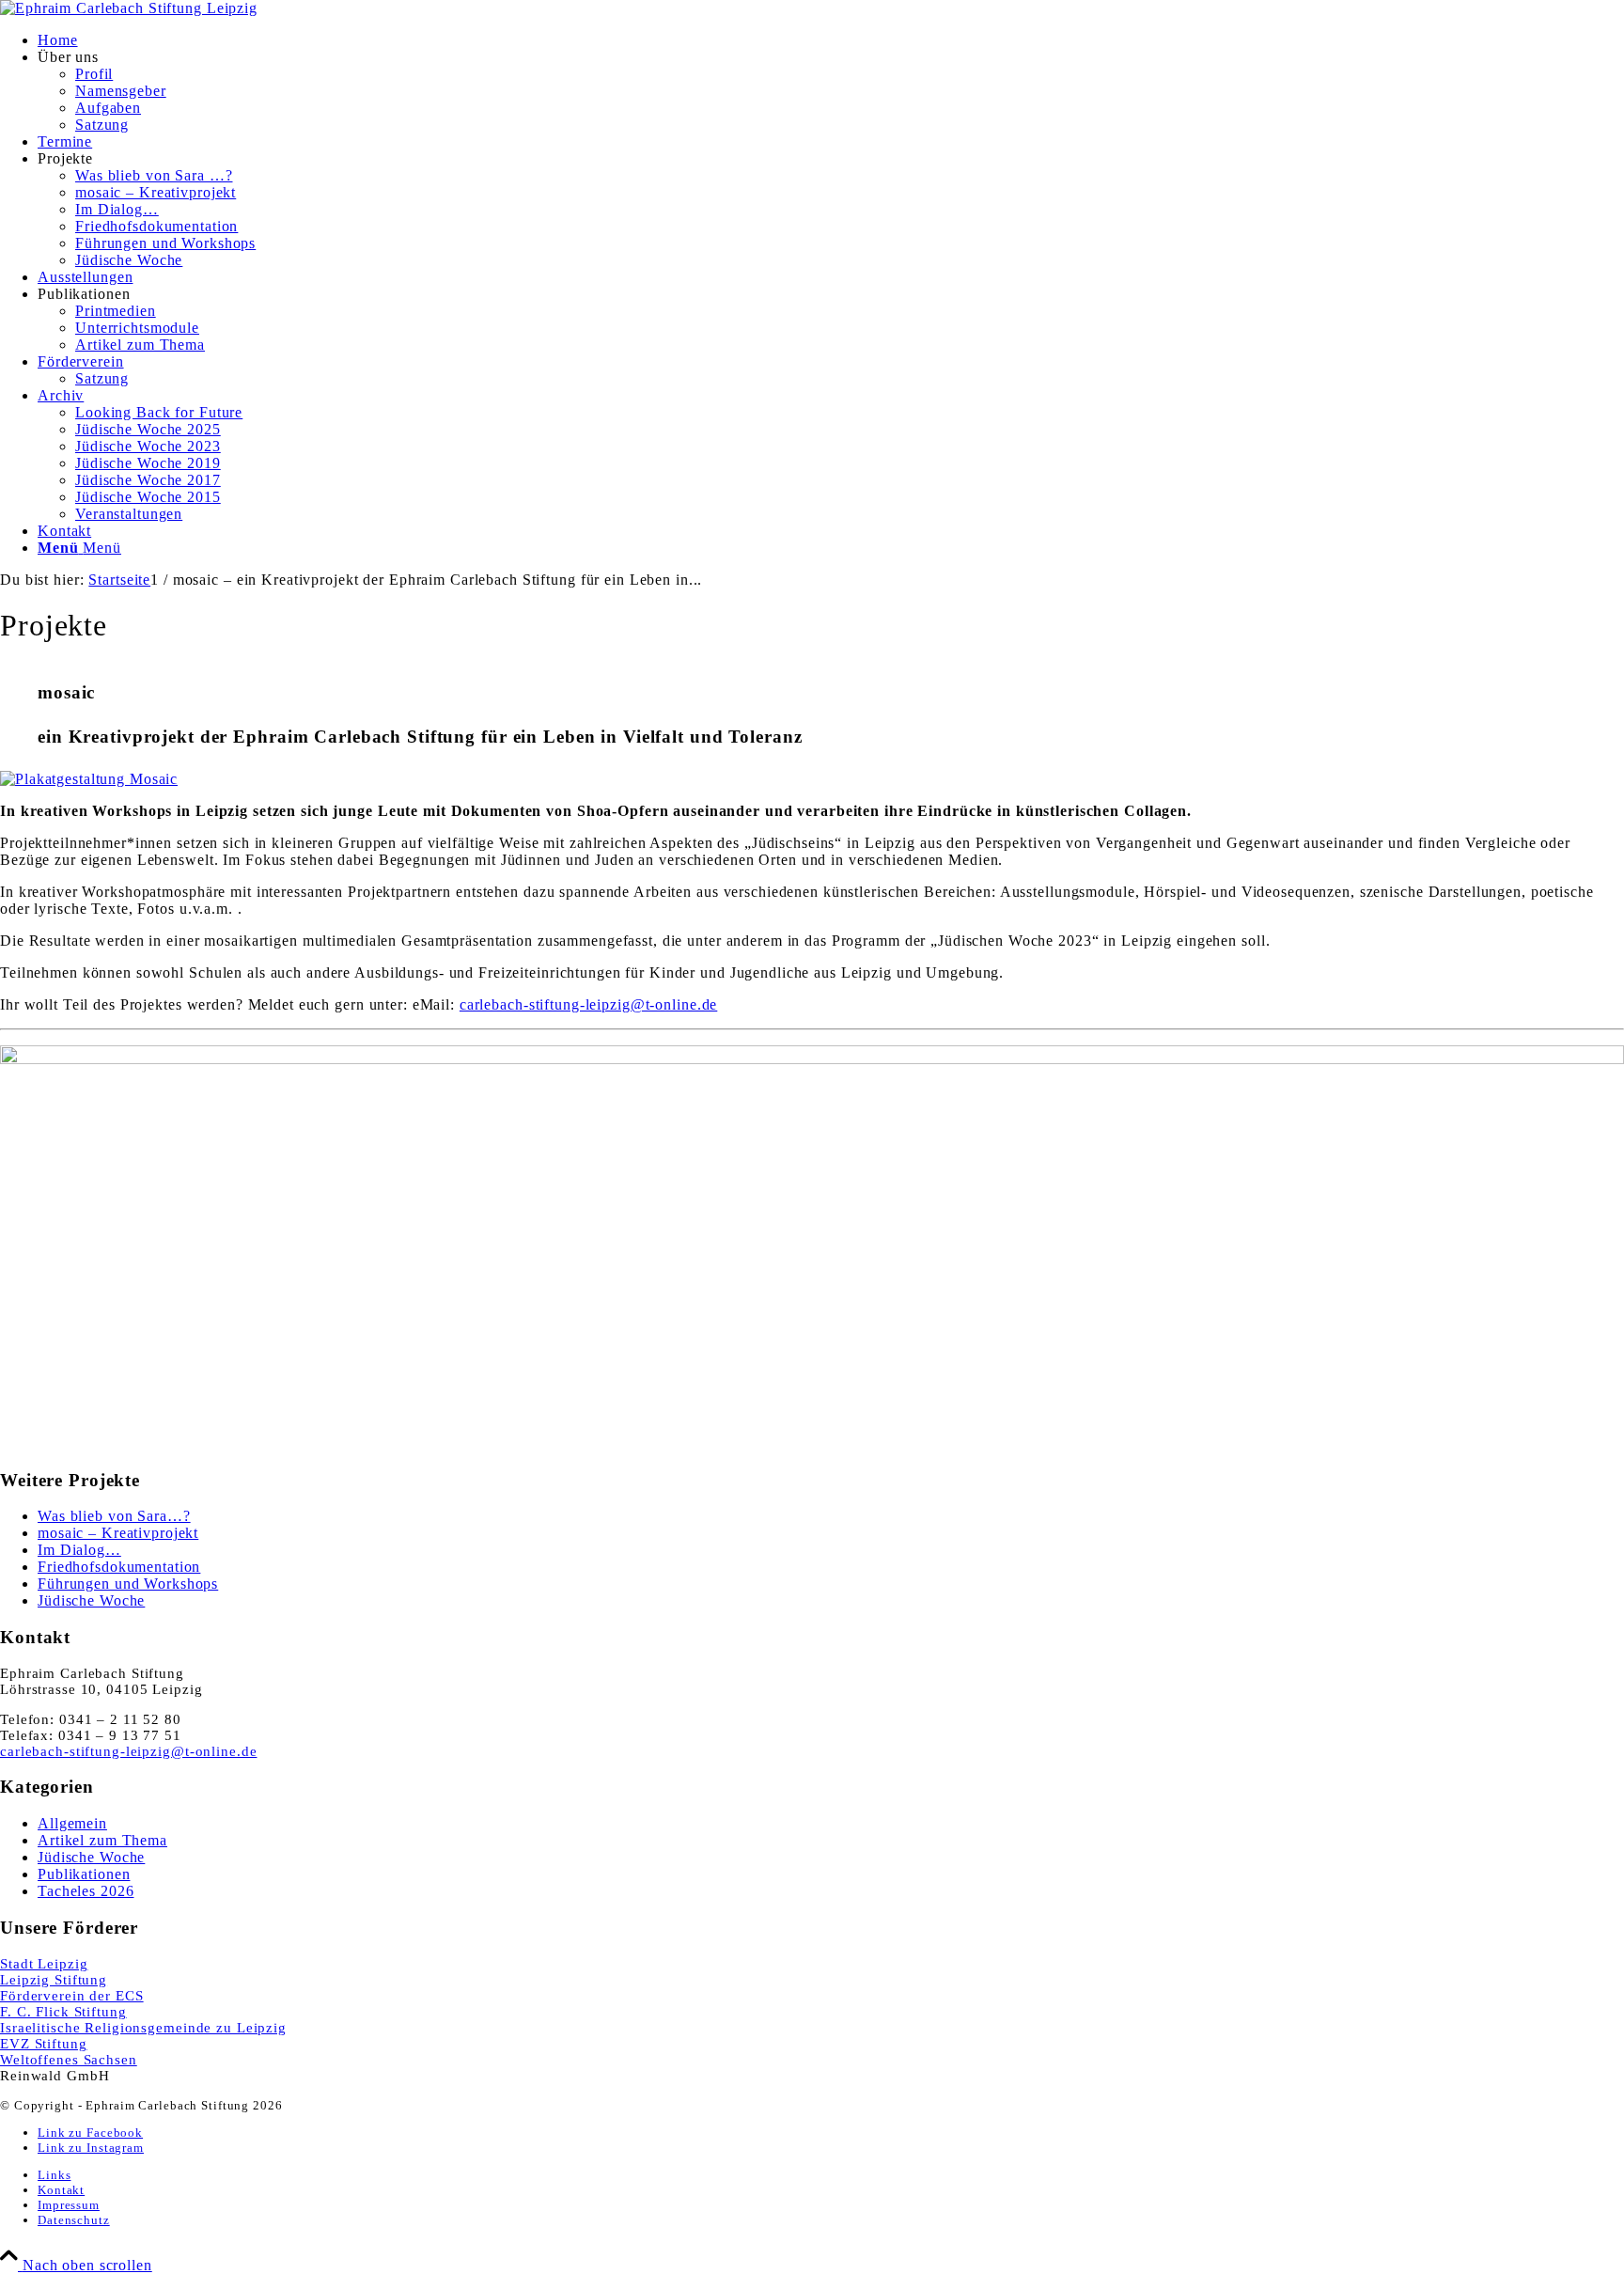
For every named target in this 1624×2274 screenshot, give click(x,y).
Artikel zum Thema (102, 1840)
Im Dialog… (79, 1550)
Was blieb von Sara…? (114, 1516)
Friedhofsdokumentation (119, 1567)
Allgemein (72, 1823)
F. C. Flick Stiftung (63, 2012)
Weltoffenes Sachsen (69, 2060)
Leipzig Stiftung (54, 1980)
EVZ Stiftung (44, 2044)
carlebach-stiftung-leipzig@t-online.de (588, 1004)
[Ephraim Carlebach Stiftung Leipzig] (129, 8)
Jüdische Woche (91, 1600)
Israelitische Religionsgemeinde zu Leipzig (143, 2028)
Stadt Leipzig (44, 1964)
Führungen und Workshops (128, 1584)
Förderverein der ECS (72, 1996)
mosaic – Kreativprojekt (118, 1533)
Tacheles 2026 (86, 1891)
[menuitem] (831, 40)
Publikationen (84, 1874)
